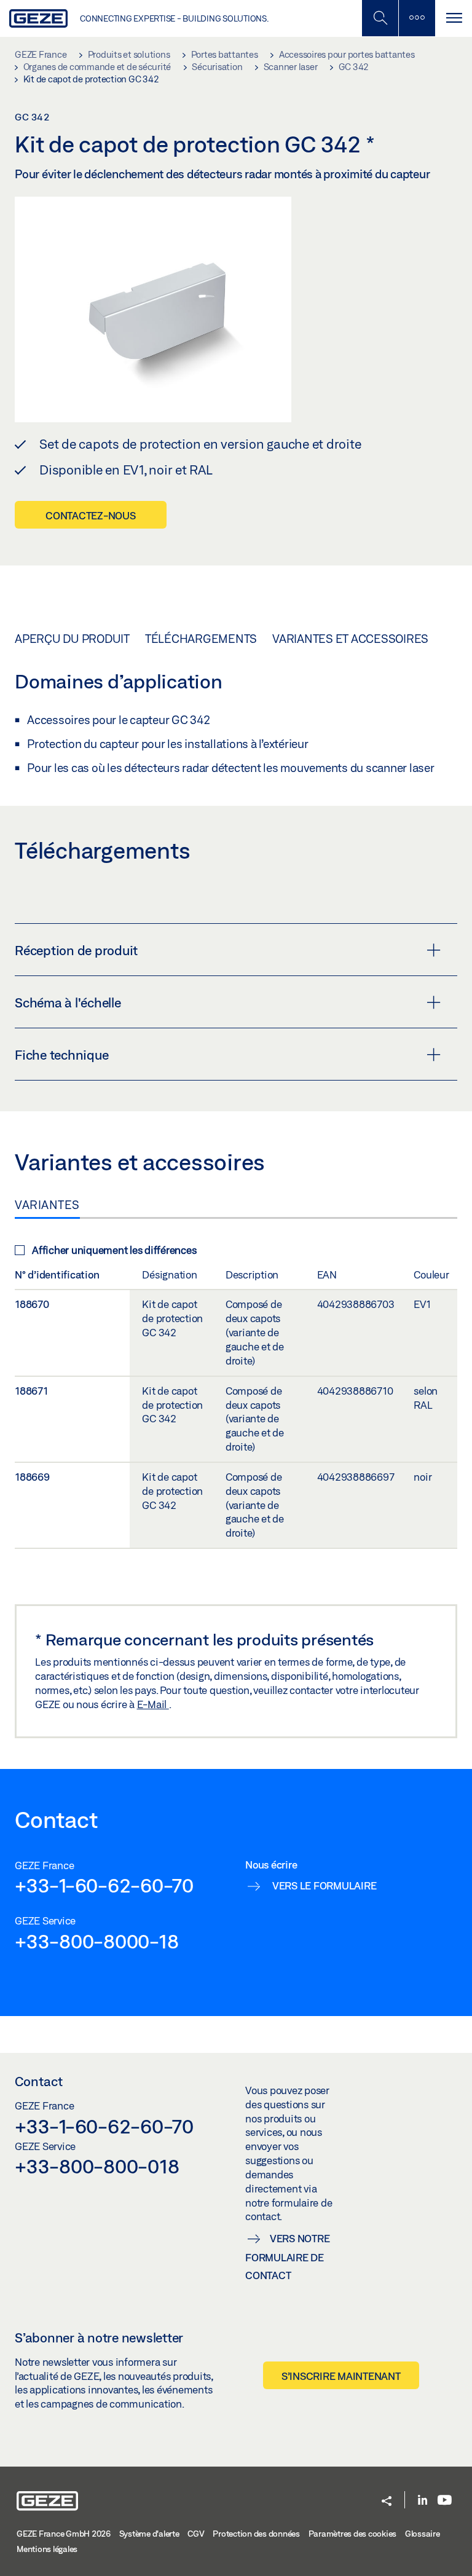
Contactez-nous (91, 515)
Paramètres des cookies (353, 2534)
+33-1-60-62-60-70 (104, 1885)
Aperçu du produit (72, 639)
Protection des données (256, 2534)
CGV (196, 2534)
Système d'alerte (149, 2534)
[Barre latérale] (417, 18)
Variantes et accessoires (350, 639)
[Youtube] (445, 2501)
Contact (39, 2081)
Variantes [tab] (47, 1205)
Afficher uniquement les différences (114, 1250)
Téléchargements (201, 639)
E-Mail (153, 1704)
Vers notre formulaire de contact (287, 2257)
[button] (387, 2502)
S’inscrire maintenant (341, 2376)
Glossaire (423, 2534)
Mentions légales (47, 2549)
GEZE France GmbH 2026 (64, 2534)
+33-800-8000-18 (96, 1941)
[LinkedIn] (423, 2501)
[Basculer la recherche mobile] (380, 18)
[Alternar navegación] (454, 18)
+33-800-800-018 (97, 2166)
